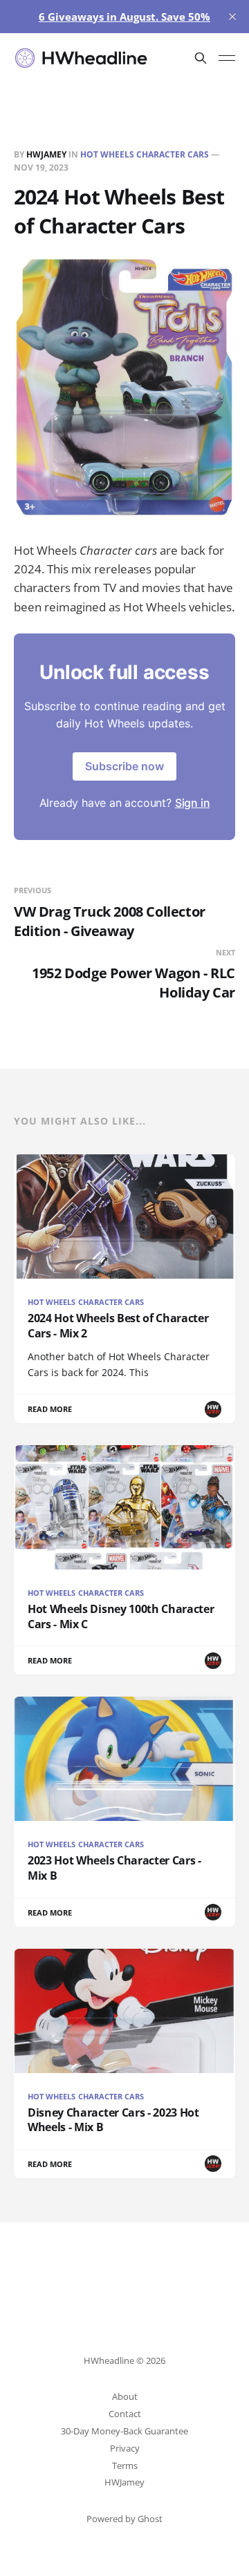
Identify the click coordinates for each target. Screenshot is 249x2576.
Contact (125, 2414)
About (125, 2396)
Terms (125, 2465)
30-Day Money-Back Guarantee (124, 2431)
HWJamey (46, 154)
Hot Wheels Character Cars (145, 154)
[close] (232, 17)
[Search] (201, 58)
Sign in (193, 803)
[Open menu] (227, 58)
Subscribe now (124, 766)
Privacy (125, 2448)
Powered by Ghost (124, 2519)
